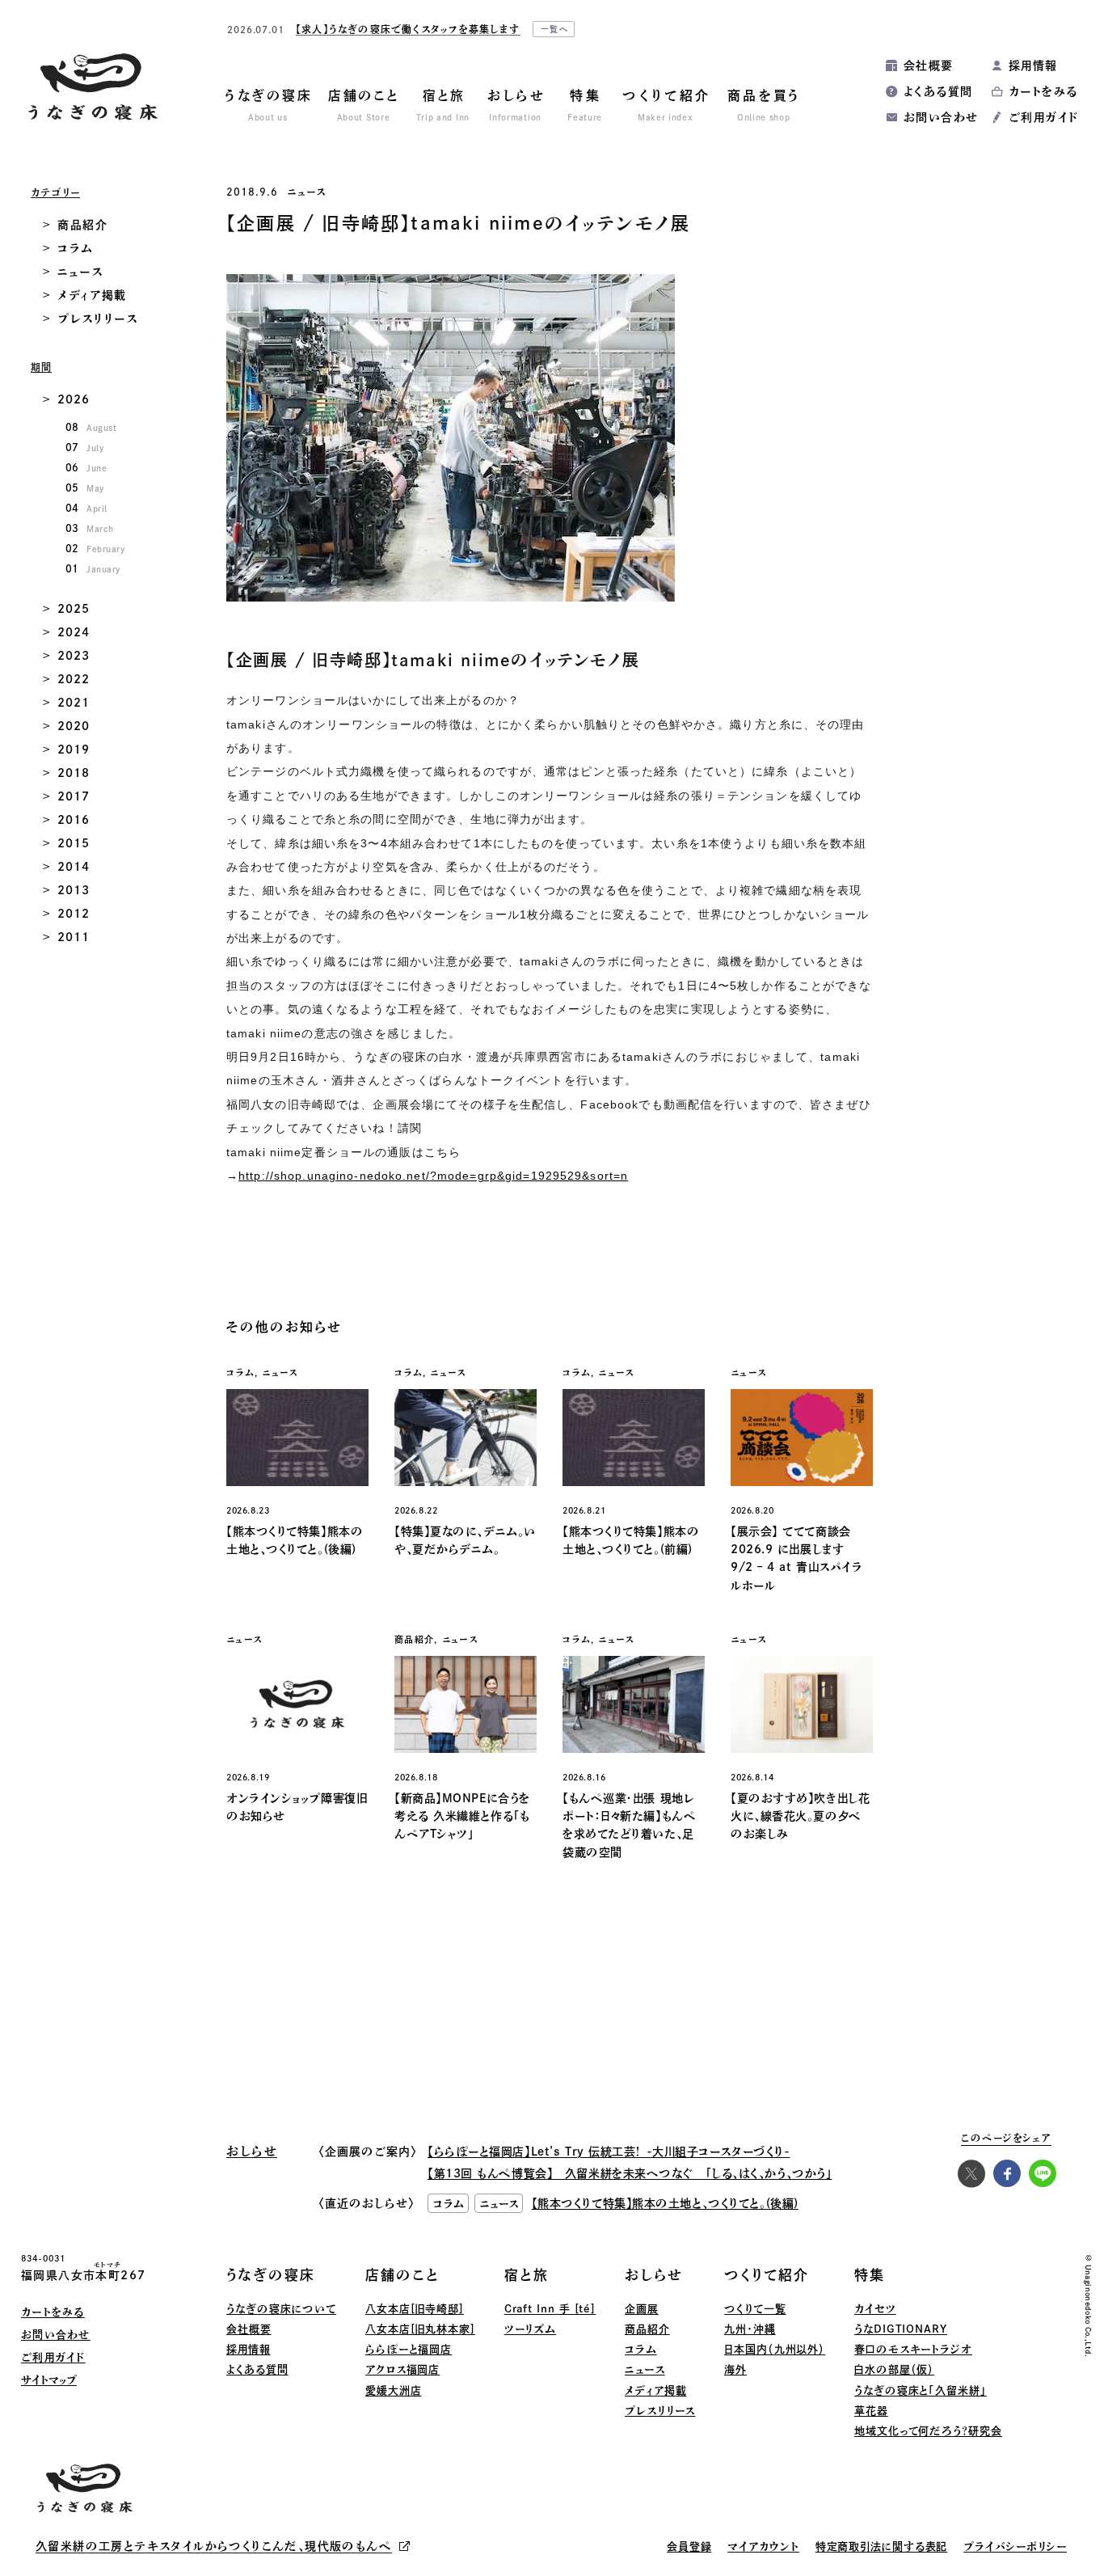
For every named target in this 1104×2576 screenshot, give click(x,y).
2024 (73, 632)
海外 (735, 2369)
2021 (73, 703)
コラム (76, 248)
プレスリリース (98, 319)
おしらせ (654, 2275)
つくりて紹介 (767, 2275)
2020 (73, 726)
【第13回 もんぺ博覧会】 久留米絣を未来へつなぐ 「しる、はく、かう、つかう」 (630, 2173)
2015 (73, 843)
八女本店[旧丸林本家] (420, 2329)
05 (85, 488)
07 (84, 447)
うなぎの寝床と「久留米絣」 (921, 2390)
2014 (73, 867)
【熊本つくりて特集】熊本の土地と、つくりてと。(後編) (665, 2203)
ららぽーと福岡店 (409, 2349)
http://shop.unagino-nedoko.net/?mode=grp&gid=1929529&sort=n (433, 1176)
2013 (73, 890)
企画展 (642, 2309)
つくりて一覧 (755, 2309)
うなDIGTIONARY (901, 2329)
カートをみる (1043, 91)
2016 (73, 820)
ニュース (307, 192)
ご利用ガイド (1043, 117)
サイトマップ (49, 2380)
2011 (73, 937)
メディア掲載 (92, 295)
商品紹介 (83, 225)
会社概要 (929, 65)
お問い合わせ (941, 117)
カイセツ (875, 2309)
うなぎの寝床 (271, 2275)
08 (91, 427)
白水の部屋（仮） (894, 2369)
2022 (73, 679)
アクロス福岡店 (402, 2369)
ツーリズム (531, 2329)
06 (86, 467)
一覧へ (727, 32)
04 (86, 508)
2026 (73, 399)
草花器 (871, 2411)
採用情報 (1033, 65)
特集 (870, 2275)
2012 (73, 914)
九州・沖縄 (750, 2329)
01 (93, 568)
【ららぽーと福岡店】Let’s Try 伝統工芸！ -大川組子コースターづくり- (609, 2152)
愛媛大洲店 (394, 2390)
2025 (73, 609)
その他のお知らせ (284, 1327)
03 (90, 528)
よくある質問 (938, 91)
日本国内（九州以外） (775, 2349)
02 (95, 548)
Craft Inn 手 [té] (550, 2309)
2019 (73, 750)
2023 (73, 656)
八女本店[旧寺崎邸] (415, 2309)
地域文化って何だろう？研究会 (928, 2431)
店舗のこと (402, 2275)
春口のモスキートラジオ (913, 2349)
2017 (73, 796)
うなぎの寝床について (281, 2309)
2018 (73, 773)
